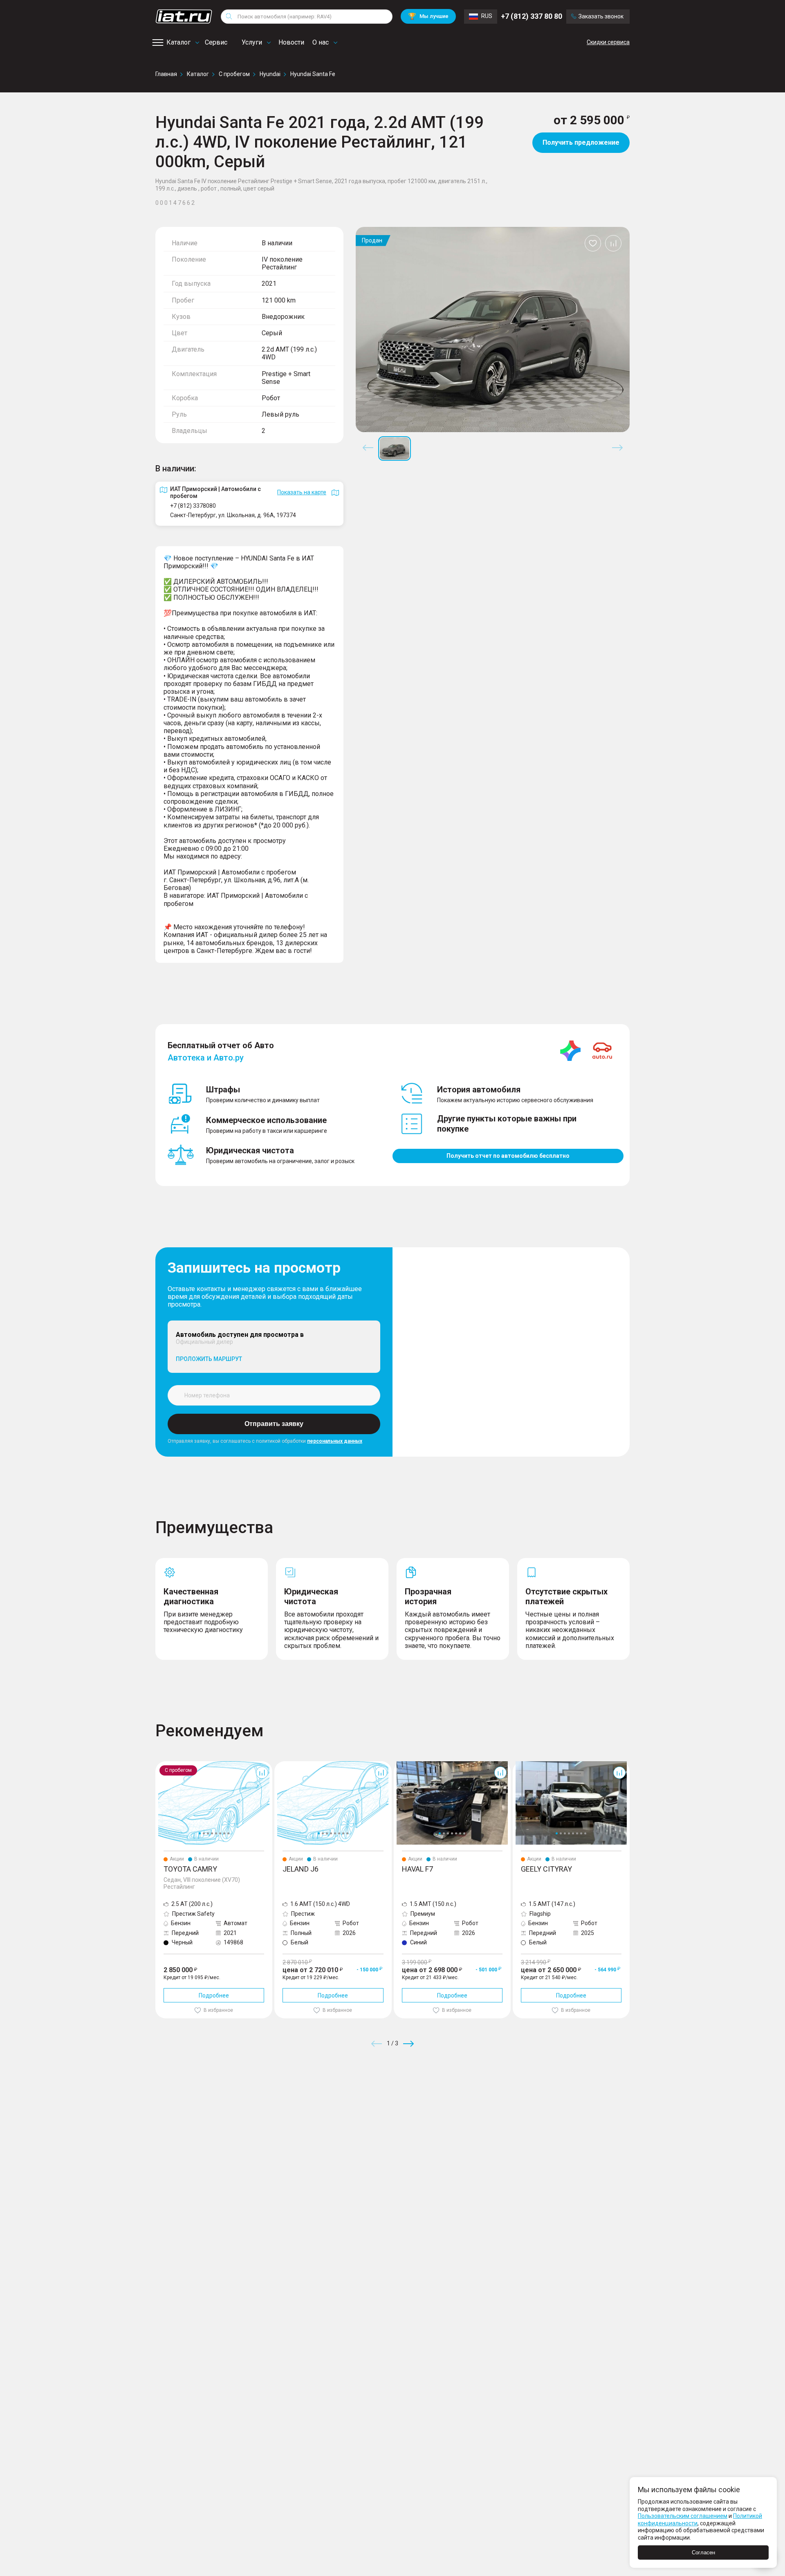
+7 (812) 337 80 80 (532, 16)
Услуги (252, 42)
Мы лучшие (428, 16)
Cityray (522, 1764)
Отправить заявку (274, 1424)
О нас (321, 42)
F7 (397, 1764)
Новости (291, 42)
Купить (488, 2102)
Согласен (703, 2552)
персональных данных (335, 1441)
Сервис (216, 42)
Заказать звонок (601, 16)
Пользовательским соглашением (683, 2516)
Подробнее (214, 1995)
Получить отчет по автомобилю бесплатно (508, 1156)
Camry (164, 1764)
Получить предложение (581, 142)
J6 (278, 1764)
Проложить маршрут (209, 1359)
